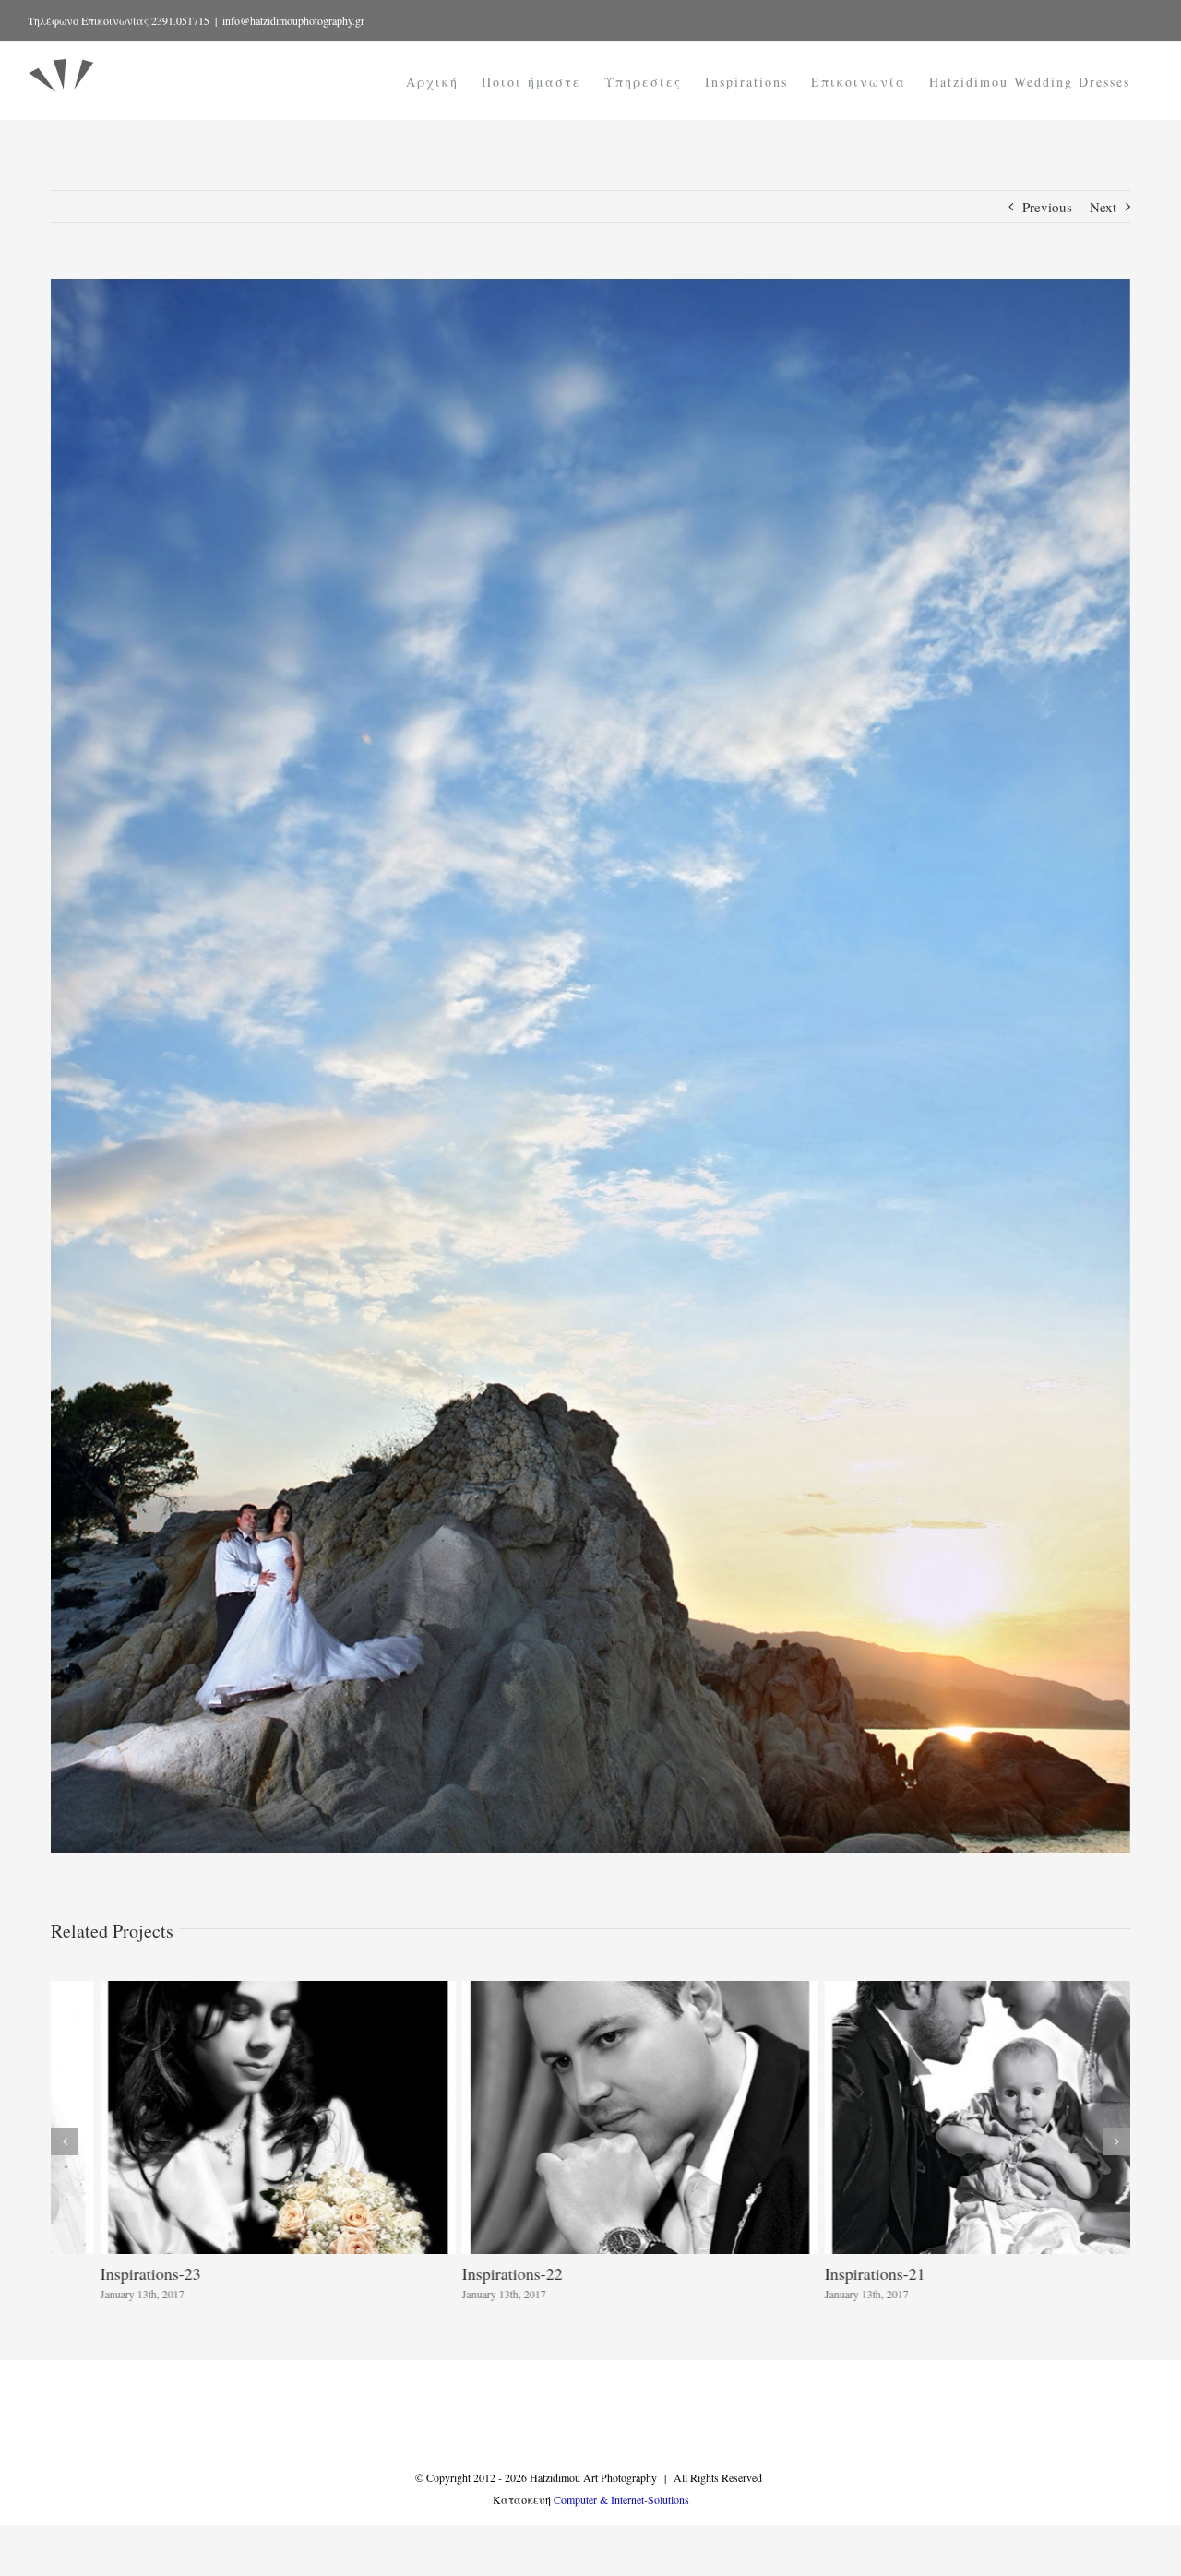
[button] (65, 2141)
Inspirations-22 (463, 2273)
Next (1103, 207)
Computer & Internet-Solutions (621, 2499)
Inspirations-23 (101, 2273)
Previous (1047, 207)
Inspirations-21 (825, 2273)
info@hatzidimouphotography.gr (293, 20)
